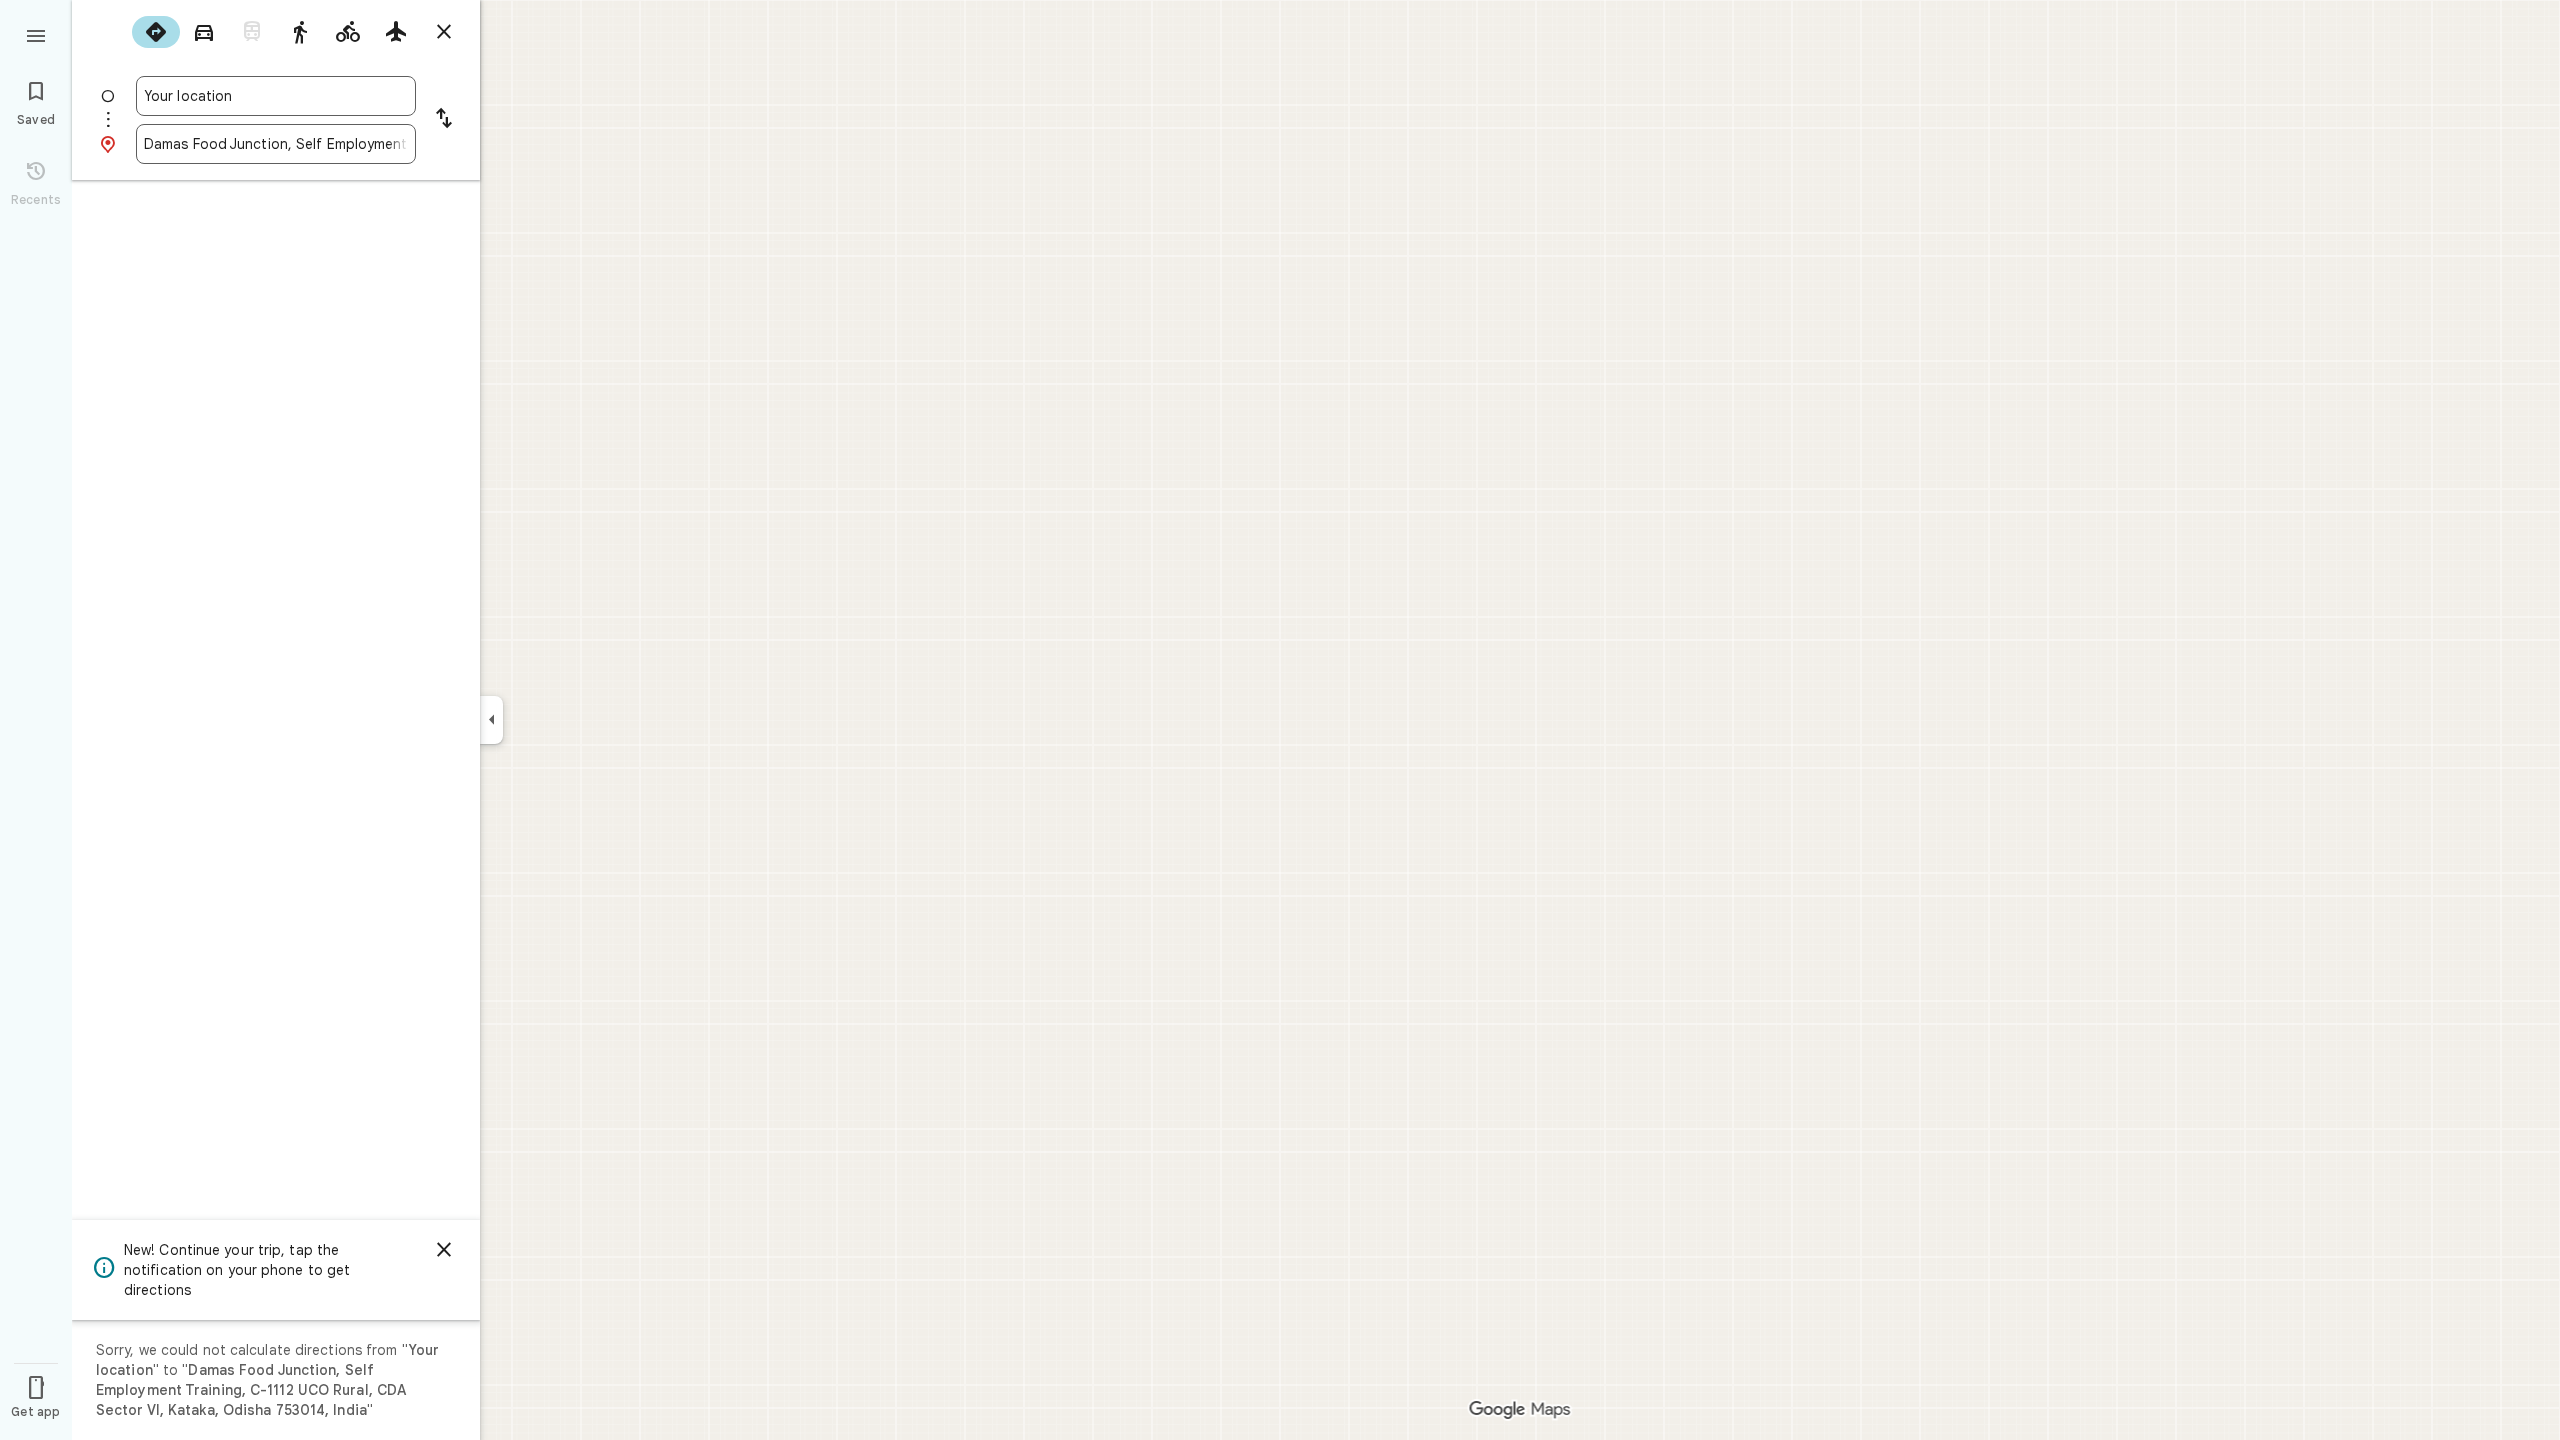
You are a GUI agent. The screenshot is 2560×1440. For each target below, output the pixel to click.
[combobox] (276, 96)
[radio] (156, 32)
